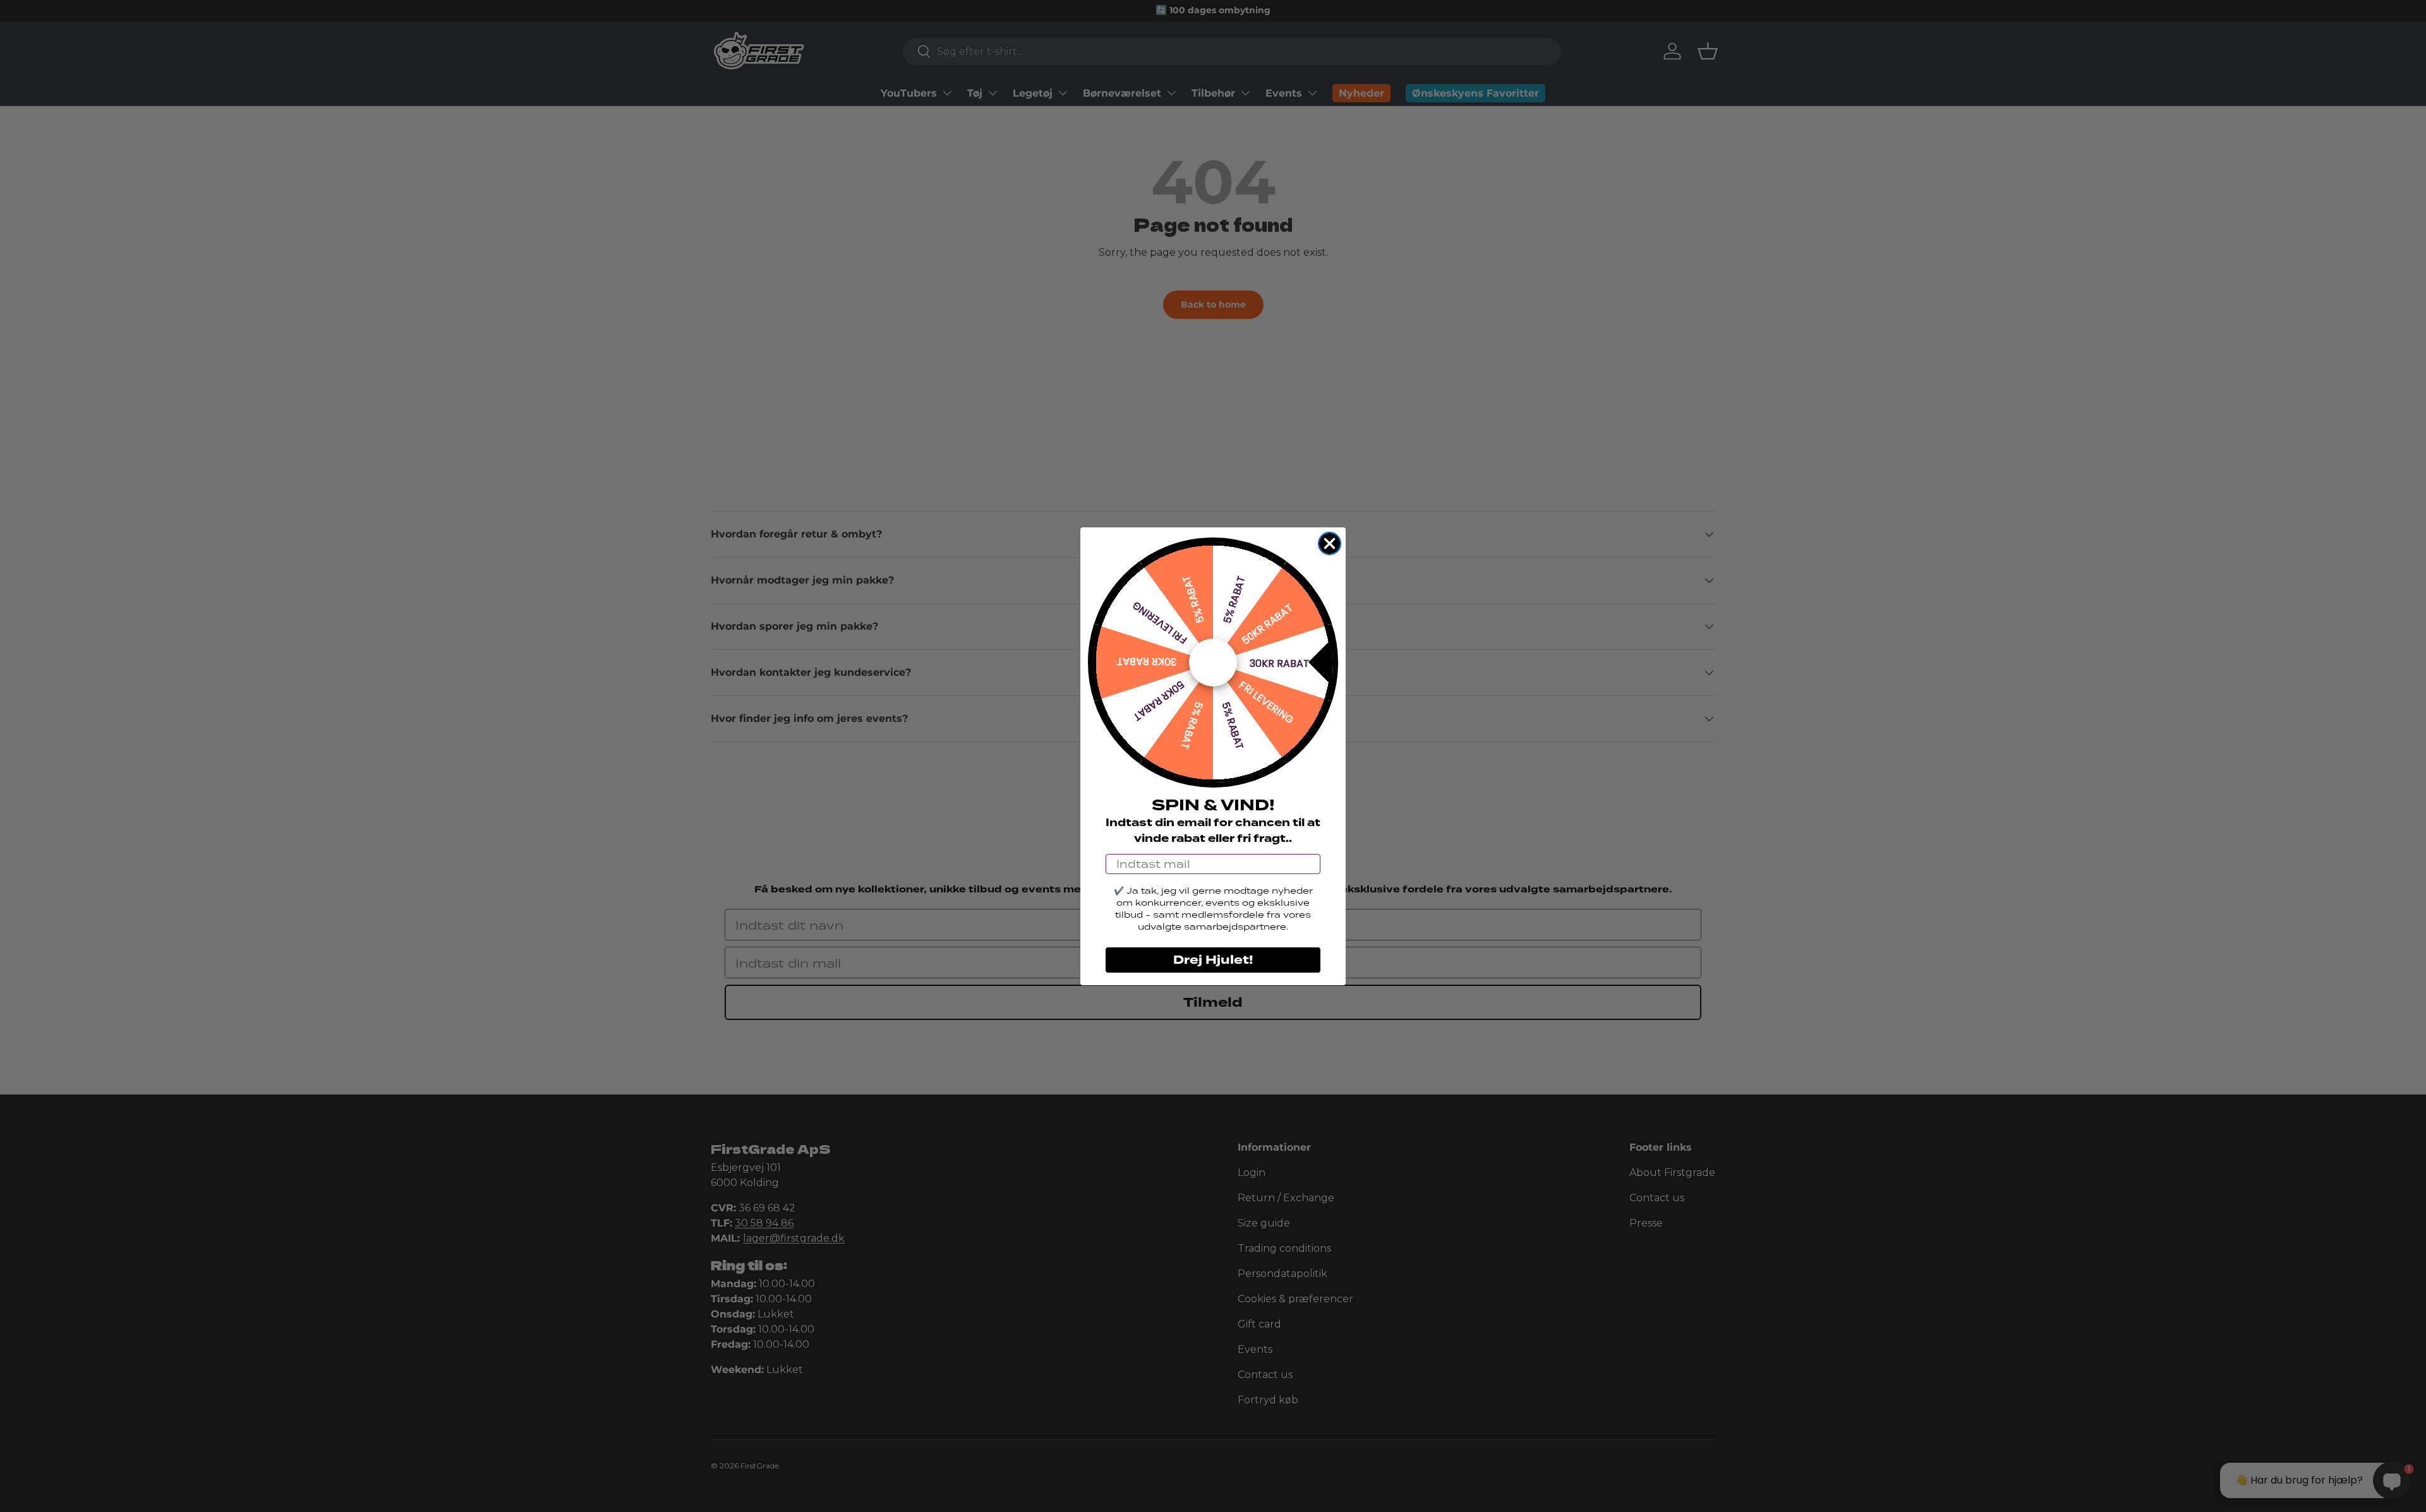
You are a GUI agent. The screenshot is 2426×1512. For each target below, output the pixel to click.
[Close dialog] (1330, 543)
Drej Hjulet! (1213, 960)
